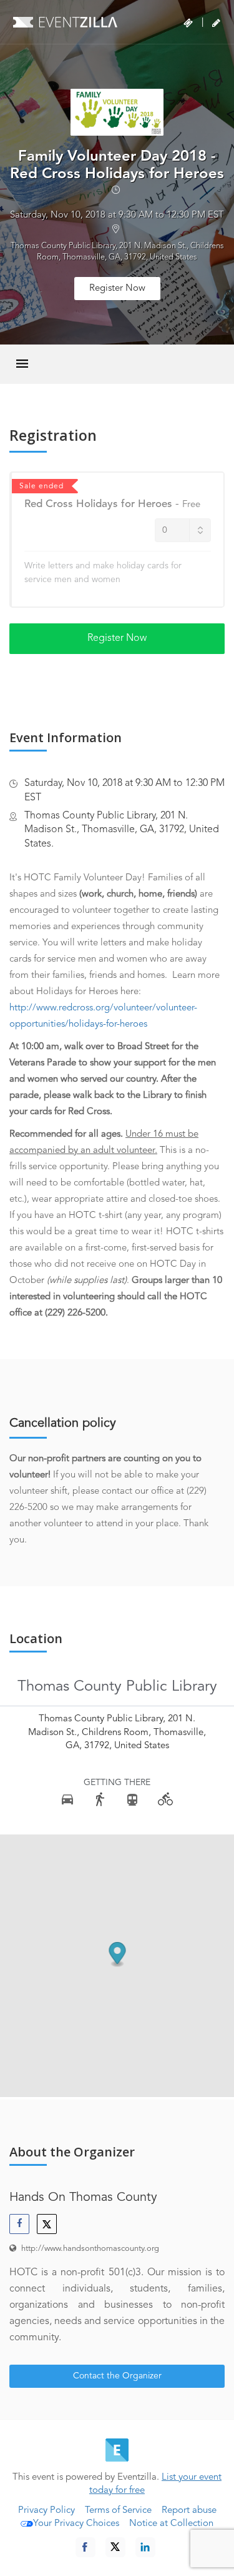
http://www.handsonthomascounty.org (90, 2249)
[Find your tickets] (188, 23)
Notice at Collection (171, 2524)
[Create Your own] (216, 23)
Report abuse (189, 2511)
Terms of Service (118, 2511)
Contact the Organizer (117, 2376)
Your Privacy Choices (76, 2524)
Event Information (66, 738)
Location (36, 1639)
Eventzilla (65, 22)
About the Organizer (72, 2152)
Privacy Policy (46, 2511)
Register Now (117, 289)
